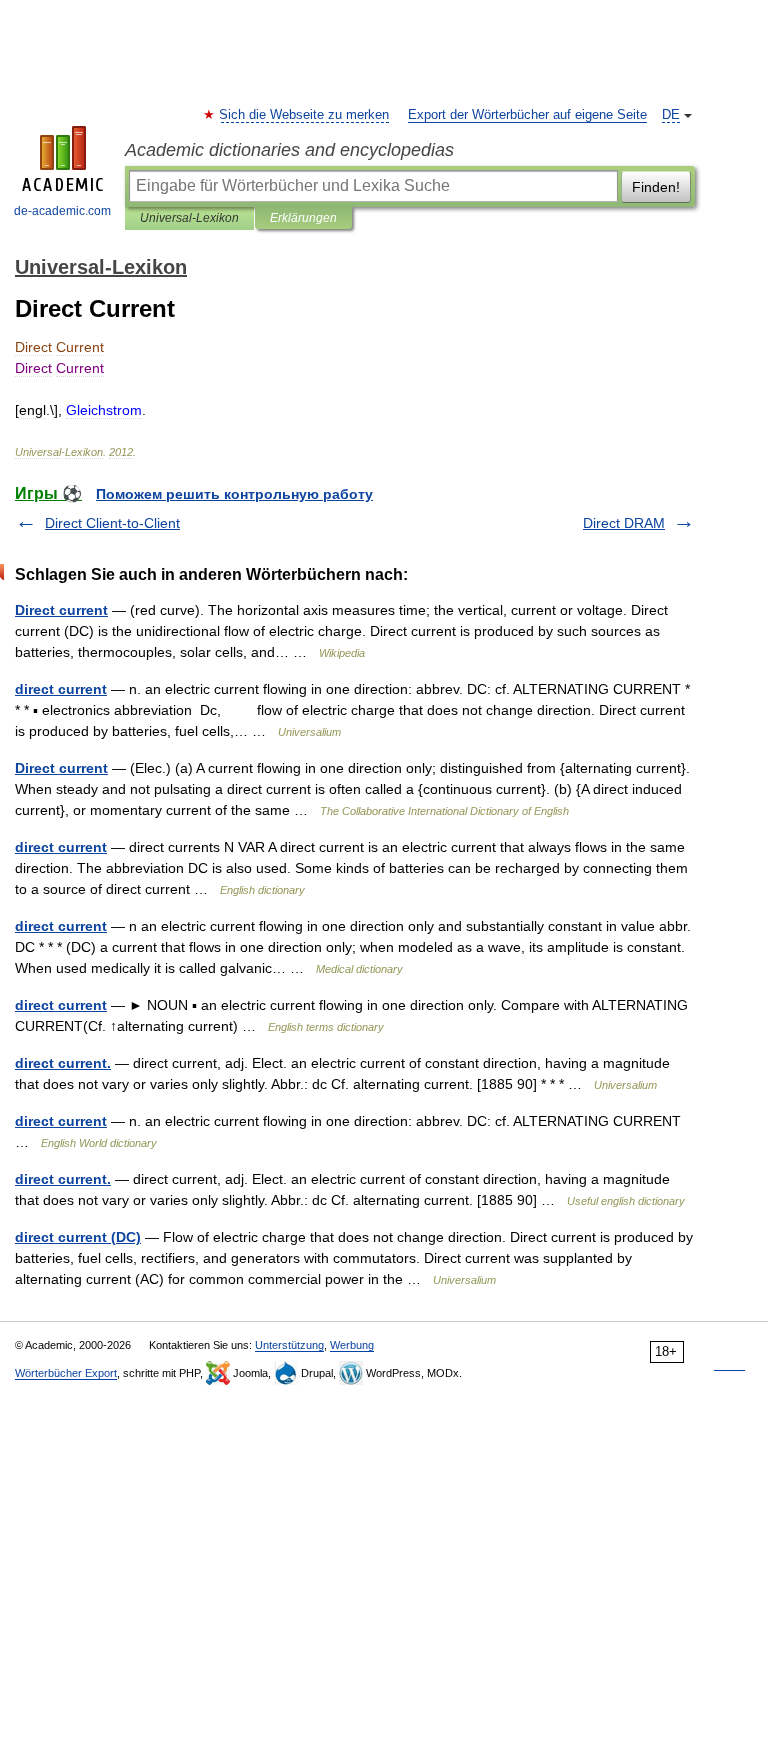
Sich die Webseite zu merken (305, 115)
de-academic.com (62, 211)
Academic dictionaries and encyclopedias (289, 150)
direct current (61, 689)
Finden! (656, 187)
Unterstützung (289, 1345)
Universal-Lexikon (189, 218)
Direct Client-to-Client (112, 523)
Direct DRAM (624, 523)
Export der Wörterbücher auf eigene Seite (527, 115)
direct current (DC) (78, 1237)
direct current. (63, 1063)
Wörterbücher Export (66, 1373)
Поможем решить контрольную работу (234, 494)
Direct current (61, 610)
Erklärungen (303, 218)
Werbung (352, 1345)
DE (671, 115)
